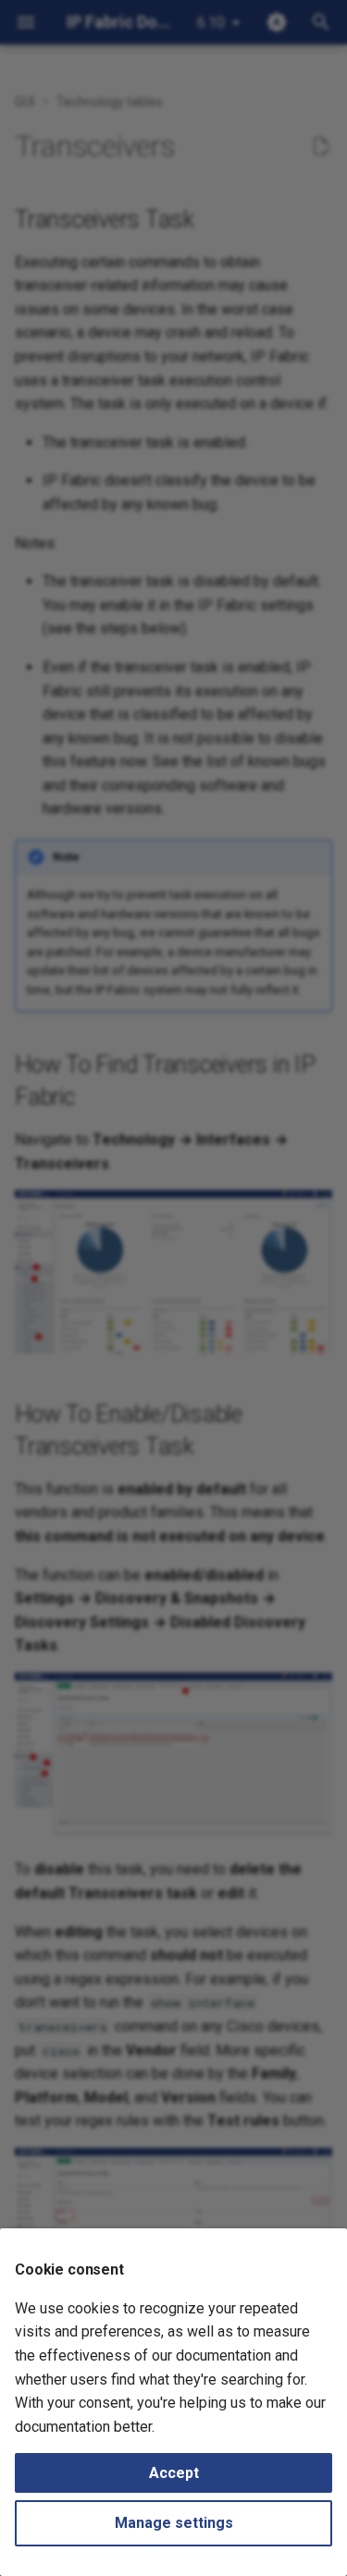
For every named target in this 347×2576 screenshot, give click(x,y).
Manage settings (174, 2523)
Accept (174, 2473)
